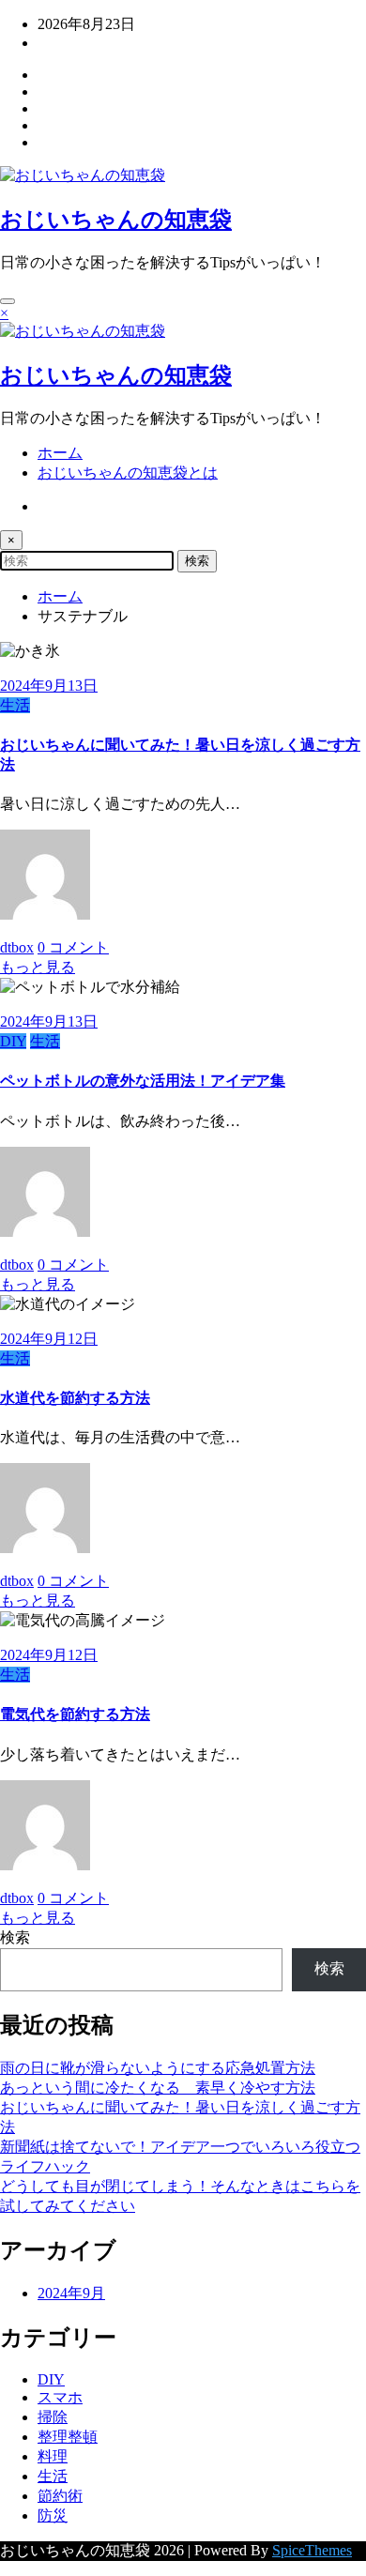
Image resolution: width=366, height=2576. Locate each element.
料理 (53, 2456)
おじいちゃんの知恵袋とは (128, 473)
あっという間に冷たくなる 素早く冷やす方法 (158, 2088)
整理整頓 (68, 2437)
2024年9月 (71, 2293)
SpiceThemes (312, 2550)
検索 (15, 1937)
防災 (53, 2515)
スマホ (60, 2397)
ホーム (60, 453)
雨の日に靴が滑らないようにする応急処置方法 (158, 2068)
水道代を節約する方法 (75, 1398)
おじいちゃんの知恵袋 (116, 220)
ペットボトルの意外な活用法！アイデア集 (143, 1081)
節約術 (60, 2496)
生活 (15, 705)
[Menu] (8, 301)
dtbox (17, 947)
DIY (13, 1041)
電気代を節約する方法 (75, 1714)
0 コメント (73, 947)
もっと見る (38, 967)
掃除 (53, 2417)
